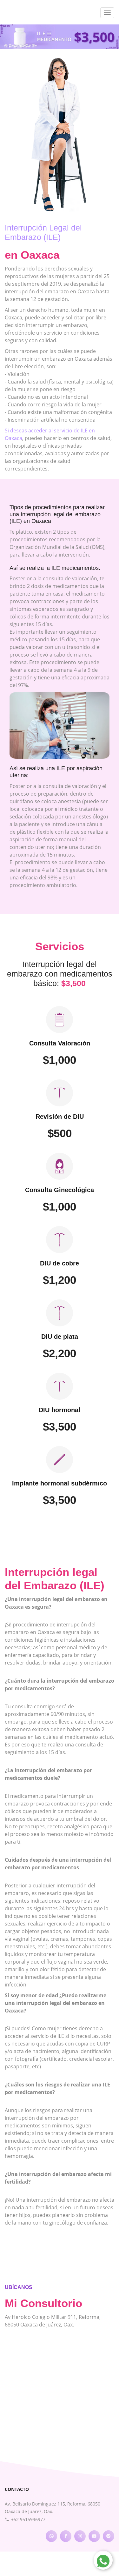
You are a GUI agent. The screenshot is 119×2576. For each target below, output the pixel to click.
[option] (60, 37)
